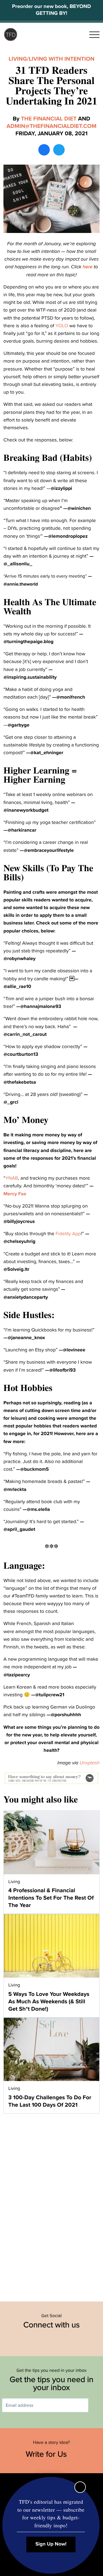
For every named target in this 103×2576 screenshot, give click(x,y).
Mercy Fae (15, 1194)
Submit (97, 2405)
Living (18, 59)
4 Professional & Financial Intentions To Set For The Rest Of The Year (51, 1898)
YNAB (12, 1178)
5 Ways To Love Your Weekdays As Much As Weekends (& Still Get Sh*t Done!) (49, 2002)
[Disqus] (51, 2204)
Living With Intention (62, 59)
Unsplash (90, 1763)
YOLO (62, 326)
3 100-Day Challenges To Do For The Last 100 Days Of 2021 (50, 2101)
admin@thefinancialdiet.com (51, 126)
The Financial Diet (49, 119)
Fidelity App (68, 1234)
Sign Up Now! (51, 2544)
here (88, 267)
